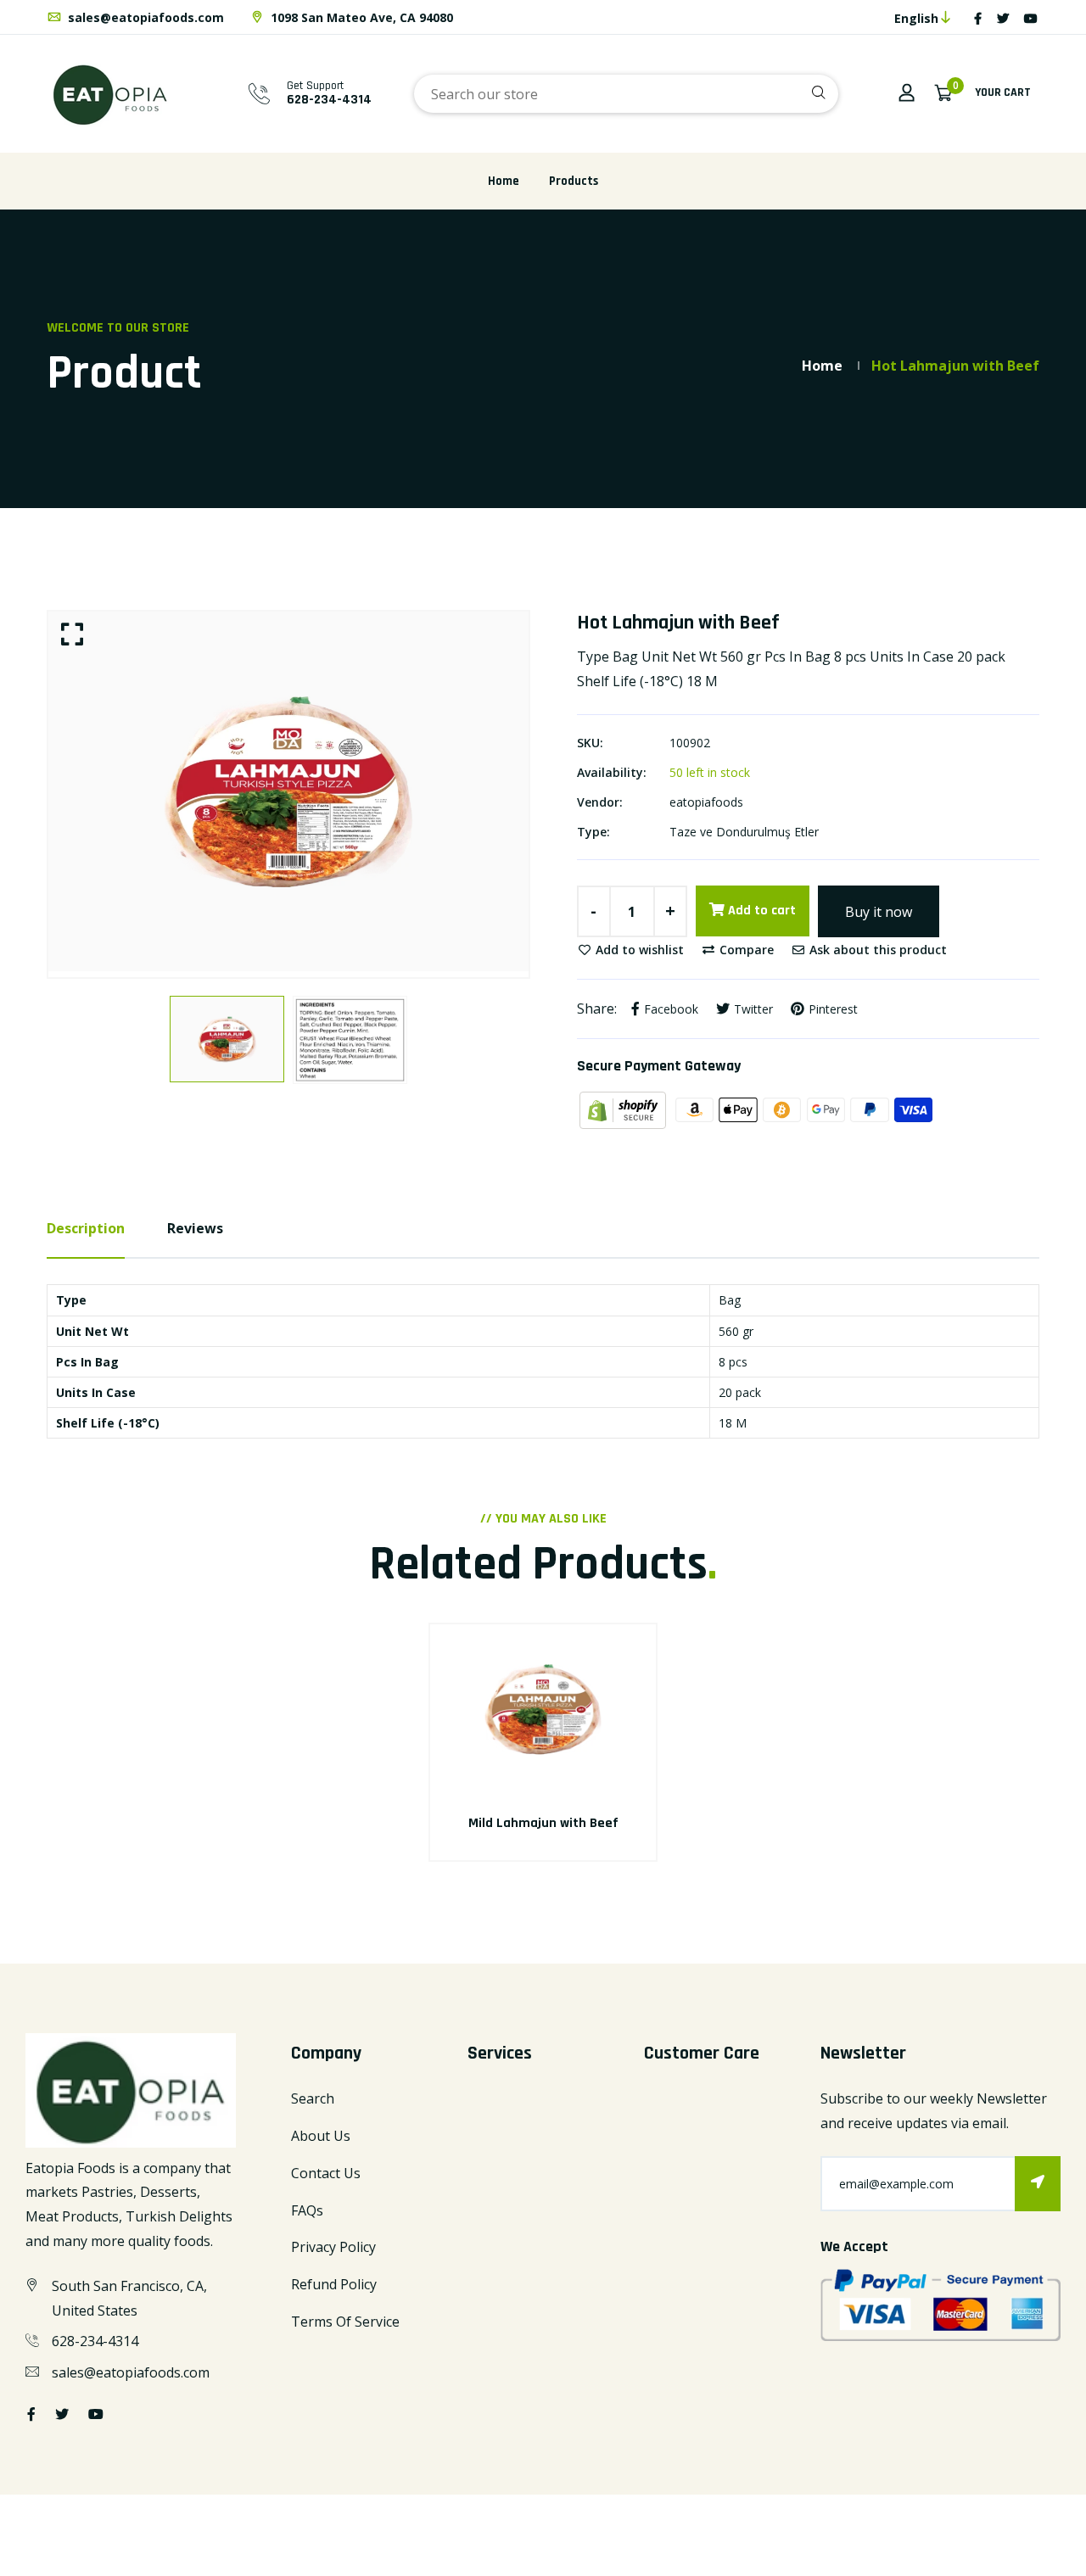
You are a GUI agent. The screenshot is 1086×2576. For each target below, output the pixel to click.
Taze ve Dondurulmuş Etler (744, 832)
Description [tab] (86, 1228)
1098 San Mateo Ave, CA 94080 (360, 17)
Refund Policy (334, 2284)
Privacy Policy (333, 2247)
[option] (288, 792)
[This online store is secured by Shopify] (624, 1109)
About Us (321, 2136)
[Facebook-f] (978, 18)
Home (504, 181)
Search (313, 2098)
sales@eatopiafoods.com (144, 17)
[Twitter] (1003, 18)
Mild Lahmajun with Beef (543, 1823)
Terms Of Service (345, 2322)
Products (574, 181)
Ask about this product (876, 950)
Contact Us (326, 2173)
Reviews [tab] (195, 1228)
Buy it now (879, 912)
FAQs (307, 2210)
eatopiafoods (706, 802)
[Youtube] (1031, 18)
